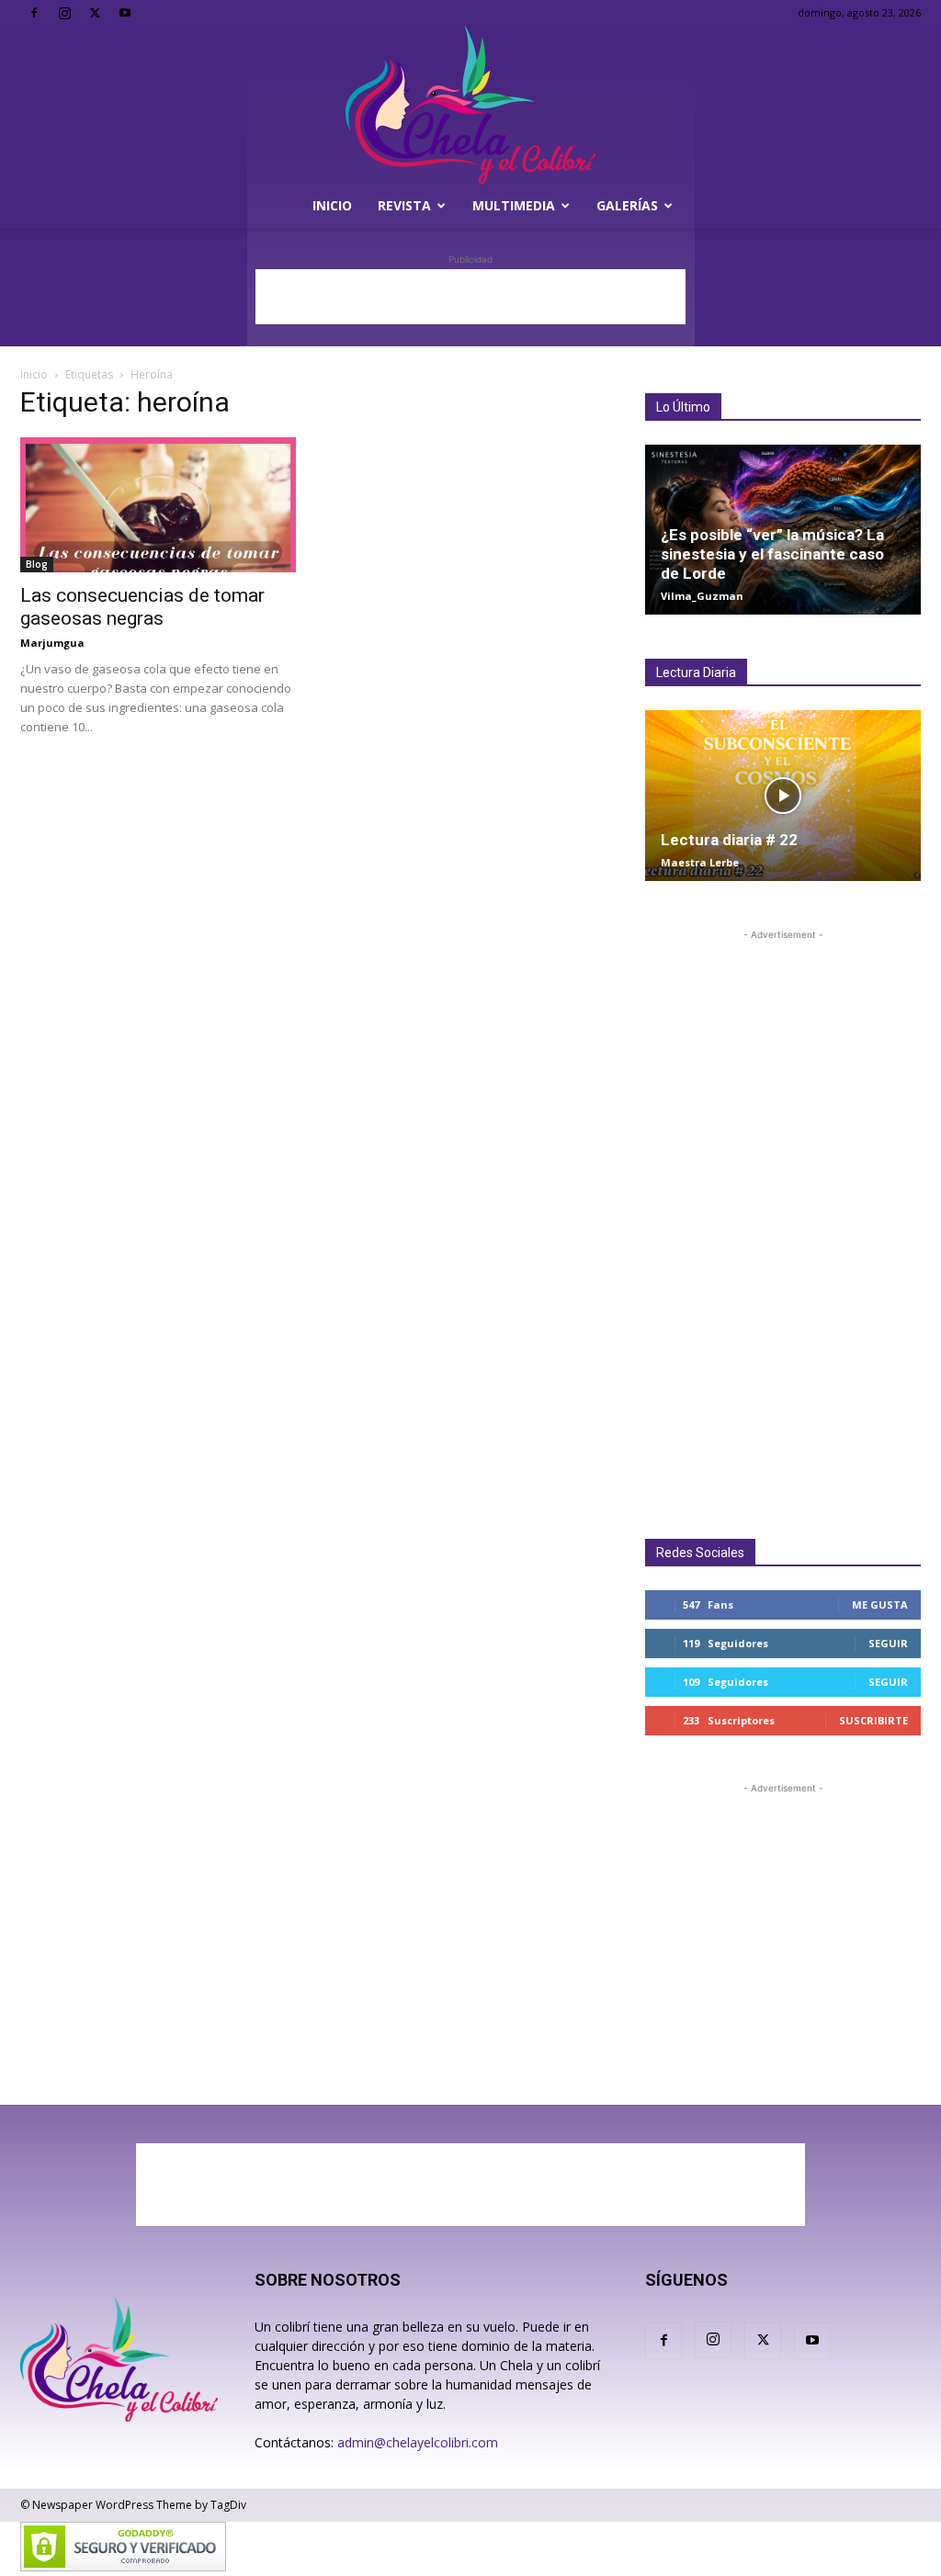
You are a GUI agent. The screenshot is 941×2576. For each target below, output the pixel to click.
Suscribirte (873, 1720)
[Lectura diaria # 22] (783, 795)
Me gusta (880, 1604)
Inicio (332, 205)
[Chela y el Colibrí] (470, 105)
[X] (95, 13)
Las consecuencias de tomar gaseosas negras (142, 607)
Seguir (888, 1643)
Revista (404, 205)
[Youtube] (125, 13)
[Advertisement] (470, 297)
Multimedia (514, 205)
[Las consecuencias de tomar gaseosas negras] (158, 505)
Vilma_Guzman (702, 596)
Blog (37, 564)
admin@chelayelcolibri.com (418, 2442)
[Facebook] (34, 13)
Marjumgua (52, 643)
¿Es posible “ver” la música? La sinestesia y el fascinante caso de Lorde (772, 554)
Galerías (627, 205)
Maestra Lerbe (700, 862)
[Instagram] (64, 13)
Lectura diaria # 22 (729, 840)
